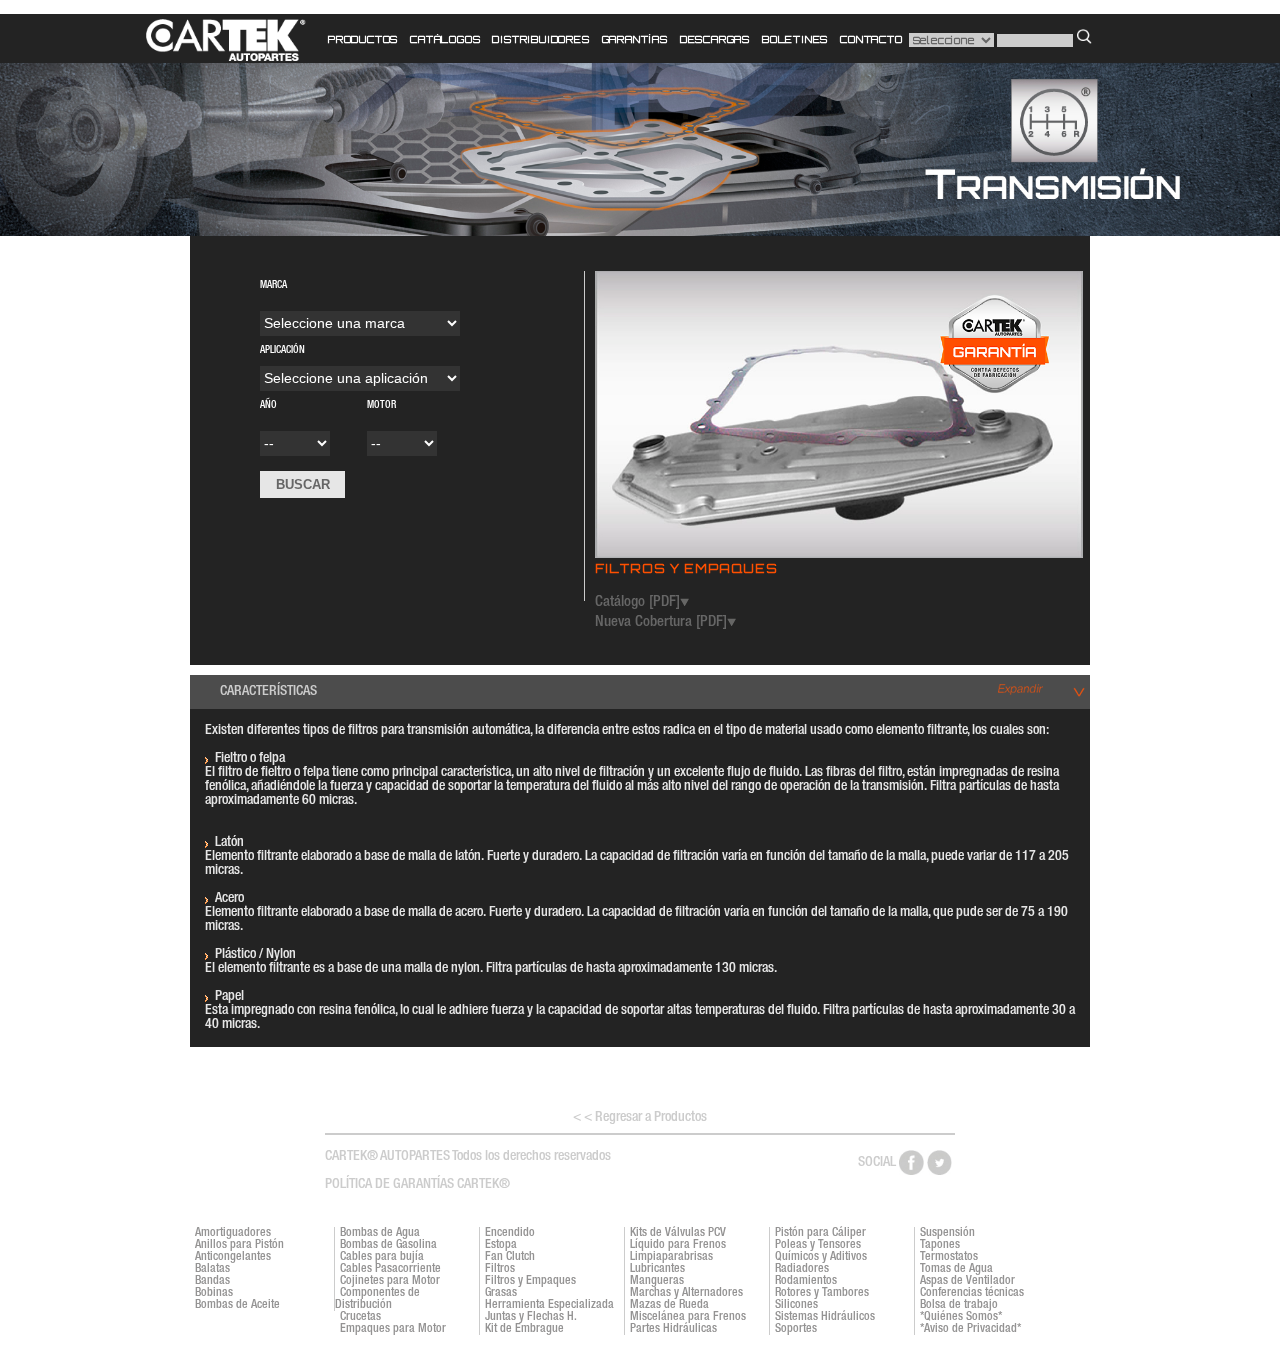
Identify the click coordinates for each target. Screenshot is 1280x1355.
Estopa (501, 1245)
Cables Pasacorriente (390, 1269)
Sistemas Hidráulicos (825, 1317)
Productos (363, 39)
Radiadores (802, 1269)
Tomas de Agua (956, 1269)
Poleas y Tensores (818, 1245)
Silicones (796, 1305)
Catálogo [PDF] (637, 602)
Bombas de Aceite (237, 1305)
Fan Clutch (510, 1257)
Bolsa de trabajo (959, 1305)
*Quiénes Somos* (961, 1317)
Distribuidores (540, 39)
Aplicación (332, 351)
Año (291, 411)
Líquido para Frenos (678, 1245)
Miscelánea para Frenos (688, 1317)
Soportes (796, 1329)
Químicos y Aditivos (821, 1257)
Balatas (212, 1269)
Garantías (635, 39)
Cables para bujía (382, 1257)
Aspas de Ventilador (967, 1281)
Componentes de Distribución (377, 1299)
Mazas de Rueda (669, 1305)
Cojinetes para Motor (390, 1281)
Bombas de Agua (380, 1233)
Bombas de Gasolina (388, 1245)
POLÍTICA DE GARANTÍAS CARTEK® (417, 1185)
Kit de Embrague (524, 1329)
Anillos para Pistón (239, 1245)
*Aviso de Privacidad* (970, 1329)
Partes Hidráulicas (673, 1329)
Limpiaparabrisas (671, 1257)
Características (268, 692)
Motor (381, 406)
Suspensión (947, 1233)
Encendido (510, 1233)
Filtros (500, 1269)
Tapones (940, 1245)
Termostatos (949, 1257)
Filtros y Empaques (530, 1281)
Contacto (871, 39)
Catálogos (445, 39)
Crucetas (360, 1317)
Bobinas (214, 1293)
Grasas (501, 1293)
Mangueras (657, 1281)
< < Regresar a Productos (640, 1118)
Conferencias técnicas (972, 1293)
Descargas (715, 39)
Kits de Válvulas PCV (678, 1233)
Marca (323, 286)
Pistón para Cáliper (820, 1233)
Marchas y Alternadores (686, 1293)
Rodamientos (806, 1281)
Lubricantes (657, 1269)
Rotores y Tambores (822, 1293)
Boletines (795, 39)
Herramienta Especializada (549, 1305)
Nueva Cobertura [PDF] (661, 622)
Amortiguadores (233, 1233)
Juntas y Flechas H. (531, 1317)
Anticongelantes (233, 1257)
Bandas (212, 1281)
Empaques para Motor (393, 1329)
